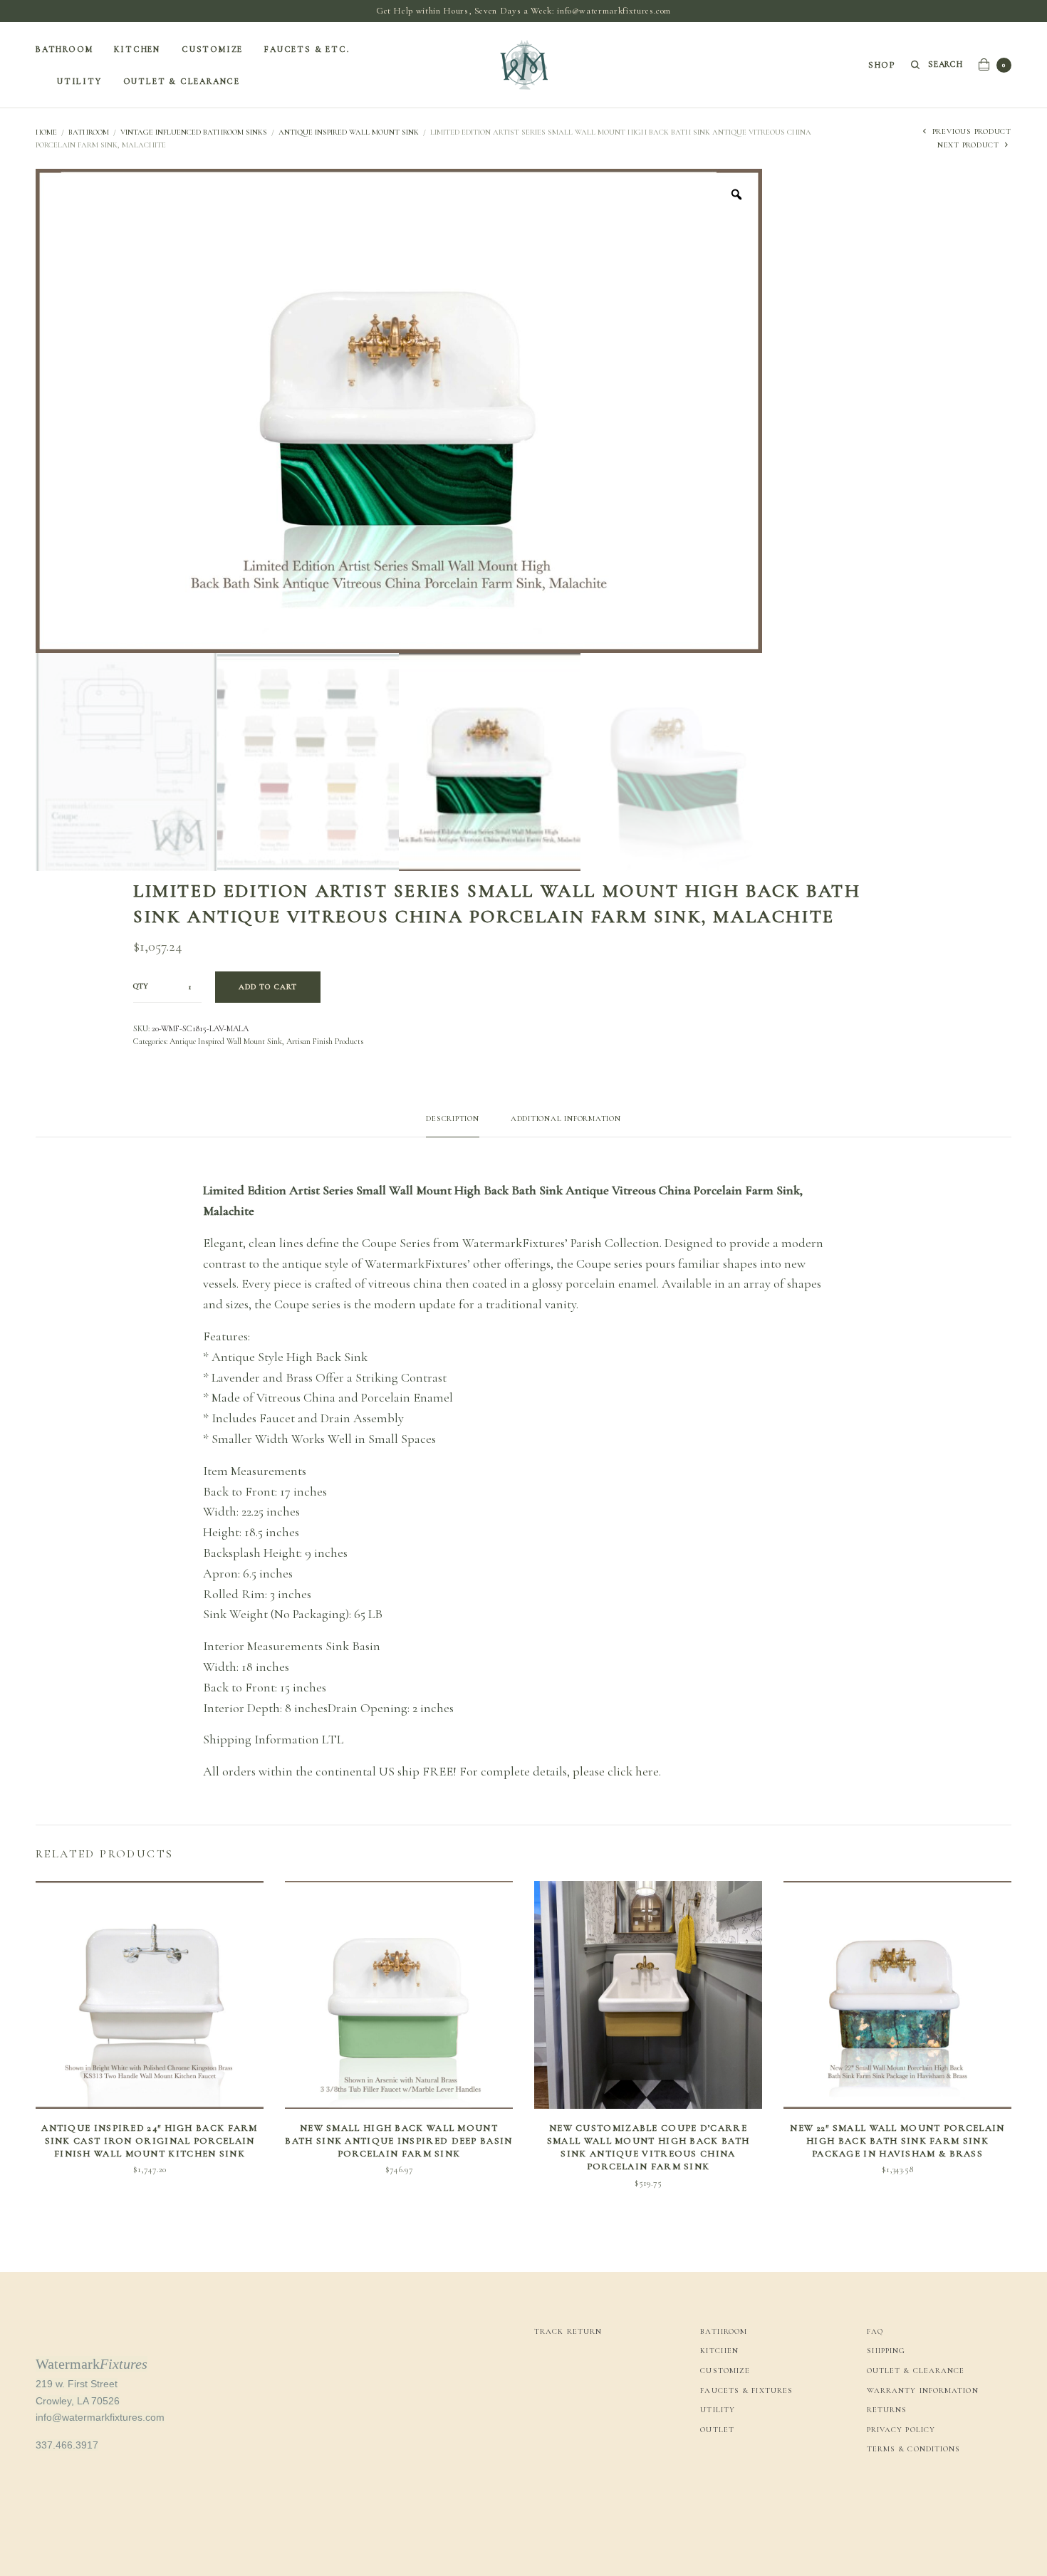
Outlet (717, 2430)
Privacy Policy (901, 2430)
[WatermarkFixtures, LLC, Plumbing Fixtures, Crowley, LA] (920, 2498)
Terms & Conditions (914, 2449)
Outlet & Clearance (182, 81)
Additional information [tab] (566, 1119)
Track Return (568, 2331)
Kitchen (137, 49)
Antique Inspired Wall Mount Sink (349, 132)
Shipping (886, 2351)
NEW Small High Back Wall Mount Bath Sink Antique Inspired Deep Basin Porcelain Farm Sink (399, 2141)
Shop (882, 65)
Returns (887, 2410)
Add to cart (268, 987)
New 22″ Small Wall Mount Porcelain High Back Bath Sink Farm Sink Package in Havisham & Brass (897, 2141)
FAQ (875, 2331)
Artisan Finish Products (325, 1041)
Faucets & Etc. (307, 49)
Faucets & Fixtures (746, 2390)
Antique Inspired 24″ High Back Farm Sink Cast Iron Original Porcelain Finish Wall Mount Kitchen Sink (150, 2141)
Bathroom (64, 49)
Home (46, 132)
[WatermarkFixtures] (523, 65)
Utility (79, 81)
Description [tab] (452, 1119)
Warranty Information (923, 2390)
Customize (212, 49)
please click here (616, 1771)
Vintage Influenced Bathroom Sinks (194, 132)
